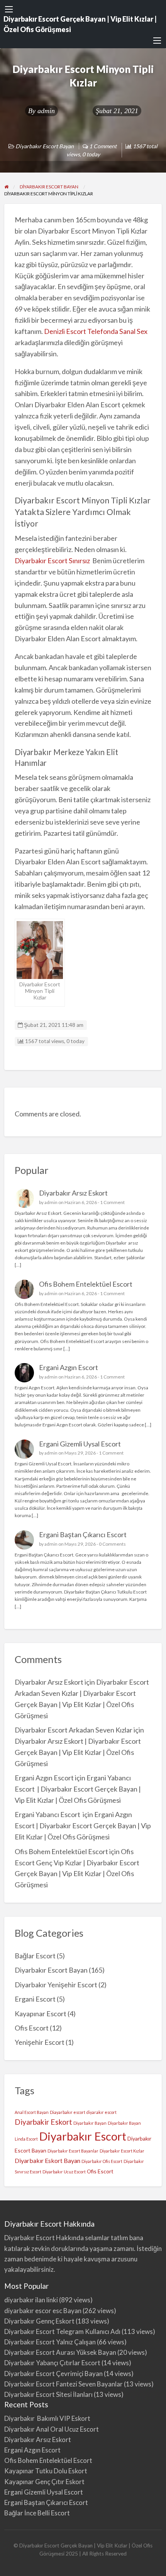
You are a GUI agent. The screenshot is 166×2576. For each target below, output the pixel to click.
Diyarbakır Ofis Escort (102, 2161)
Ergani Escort (35, 1999)
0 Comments (112, 1544)
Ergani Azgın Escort (69, 1367)
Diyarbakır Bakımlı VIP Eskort (47, 2418)
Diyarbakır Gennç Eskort (39, 2321)
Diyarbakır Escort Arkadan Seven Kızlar (74, 1730)
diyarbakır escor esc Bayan (43, 2311)
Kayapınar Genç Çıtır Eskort (44, 2482)
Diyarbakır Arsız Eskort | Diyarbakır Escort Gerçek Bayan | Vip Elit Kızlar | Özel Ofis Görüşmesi (78, 1752)
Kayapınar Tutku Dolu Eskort (46, 2471)
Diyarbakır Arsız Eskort (73, 1193)
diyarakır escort (102, 2112)
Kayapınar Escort (41, 2014)
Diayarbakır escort (68, 2112)
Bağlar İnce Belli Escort (37, 2513)
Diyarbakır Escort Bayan (45, 146)
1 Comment (112, 1202)
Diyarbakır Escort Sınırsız (53, 561)
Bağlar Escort (35, 1956)
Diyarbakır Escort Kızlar (122, 2151)
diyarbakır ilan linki (31, 2300)
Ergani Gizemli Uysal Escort (80, 1444)
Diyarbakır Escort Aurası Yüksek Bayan (60, 2352)
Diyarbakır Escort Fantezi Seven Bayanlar (64, 2384)
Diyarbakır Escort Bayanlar (73, 2151)
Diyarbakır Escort (83, 2136)
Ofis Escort (32, 2028)
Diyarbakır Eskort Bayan (47, 2160)
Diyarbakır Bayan (90, 2123)
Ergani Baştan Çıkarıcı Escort (83, 1534)
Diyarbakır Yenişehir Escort (56, 1985)
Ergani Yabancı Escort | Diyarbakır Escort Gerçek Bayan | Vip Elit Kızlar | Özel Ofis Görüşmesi (78, 1789)
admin (46, 111)
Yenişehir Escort (40, 2042)
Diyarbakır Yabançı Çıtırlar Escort (52, 2363)
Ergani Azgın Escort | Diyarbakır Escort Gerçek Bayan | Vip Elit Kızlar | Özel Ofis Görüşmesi (83, 1826)
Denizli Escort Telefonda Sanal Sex (96, 331)
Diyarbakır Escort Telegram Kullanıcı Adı (62, 2331)
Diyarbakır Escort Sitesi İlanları (48, 2394)
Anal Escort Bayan (32, 2112)
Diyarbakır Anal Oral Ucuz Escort (52, 2429)
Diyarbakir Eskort (43, 2122)
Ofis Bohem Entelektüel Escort (86, 1284)
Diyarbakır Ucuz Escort (64, 2172)
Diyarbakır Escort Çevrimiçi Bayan (53, 2374)
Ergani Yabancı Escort (48, 1814)
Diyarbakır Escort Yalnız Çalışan (50, 2342)
